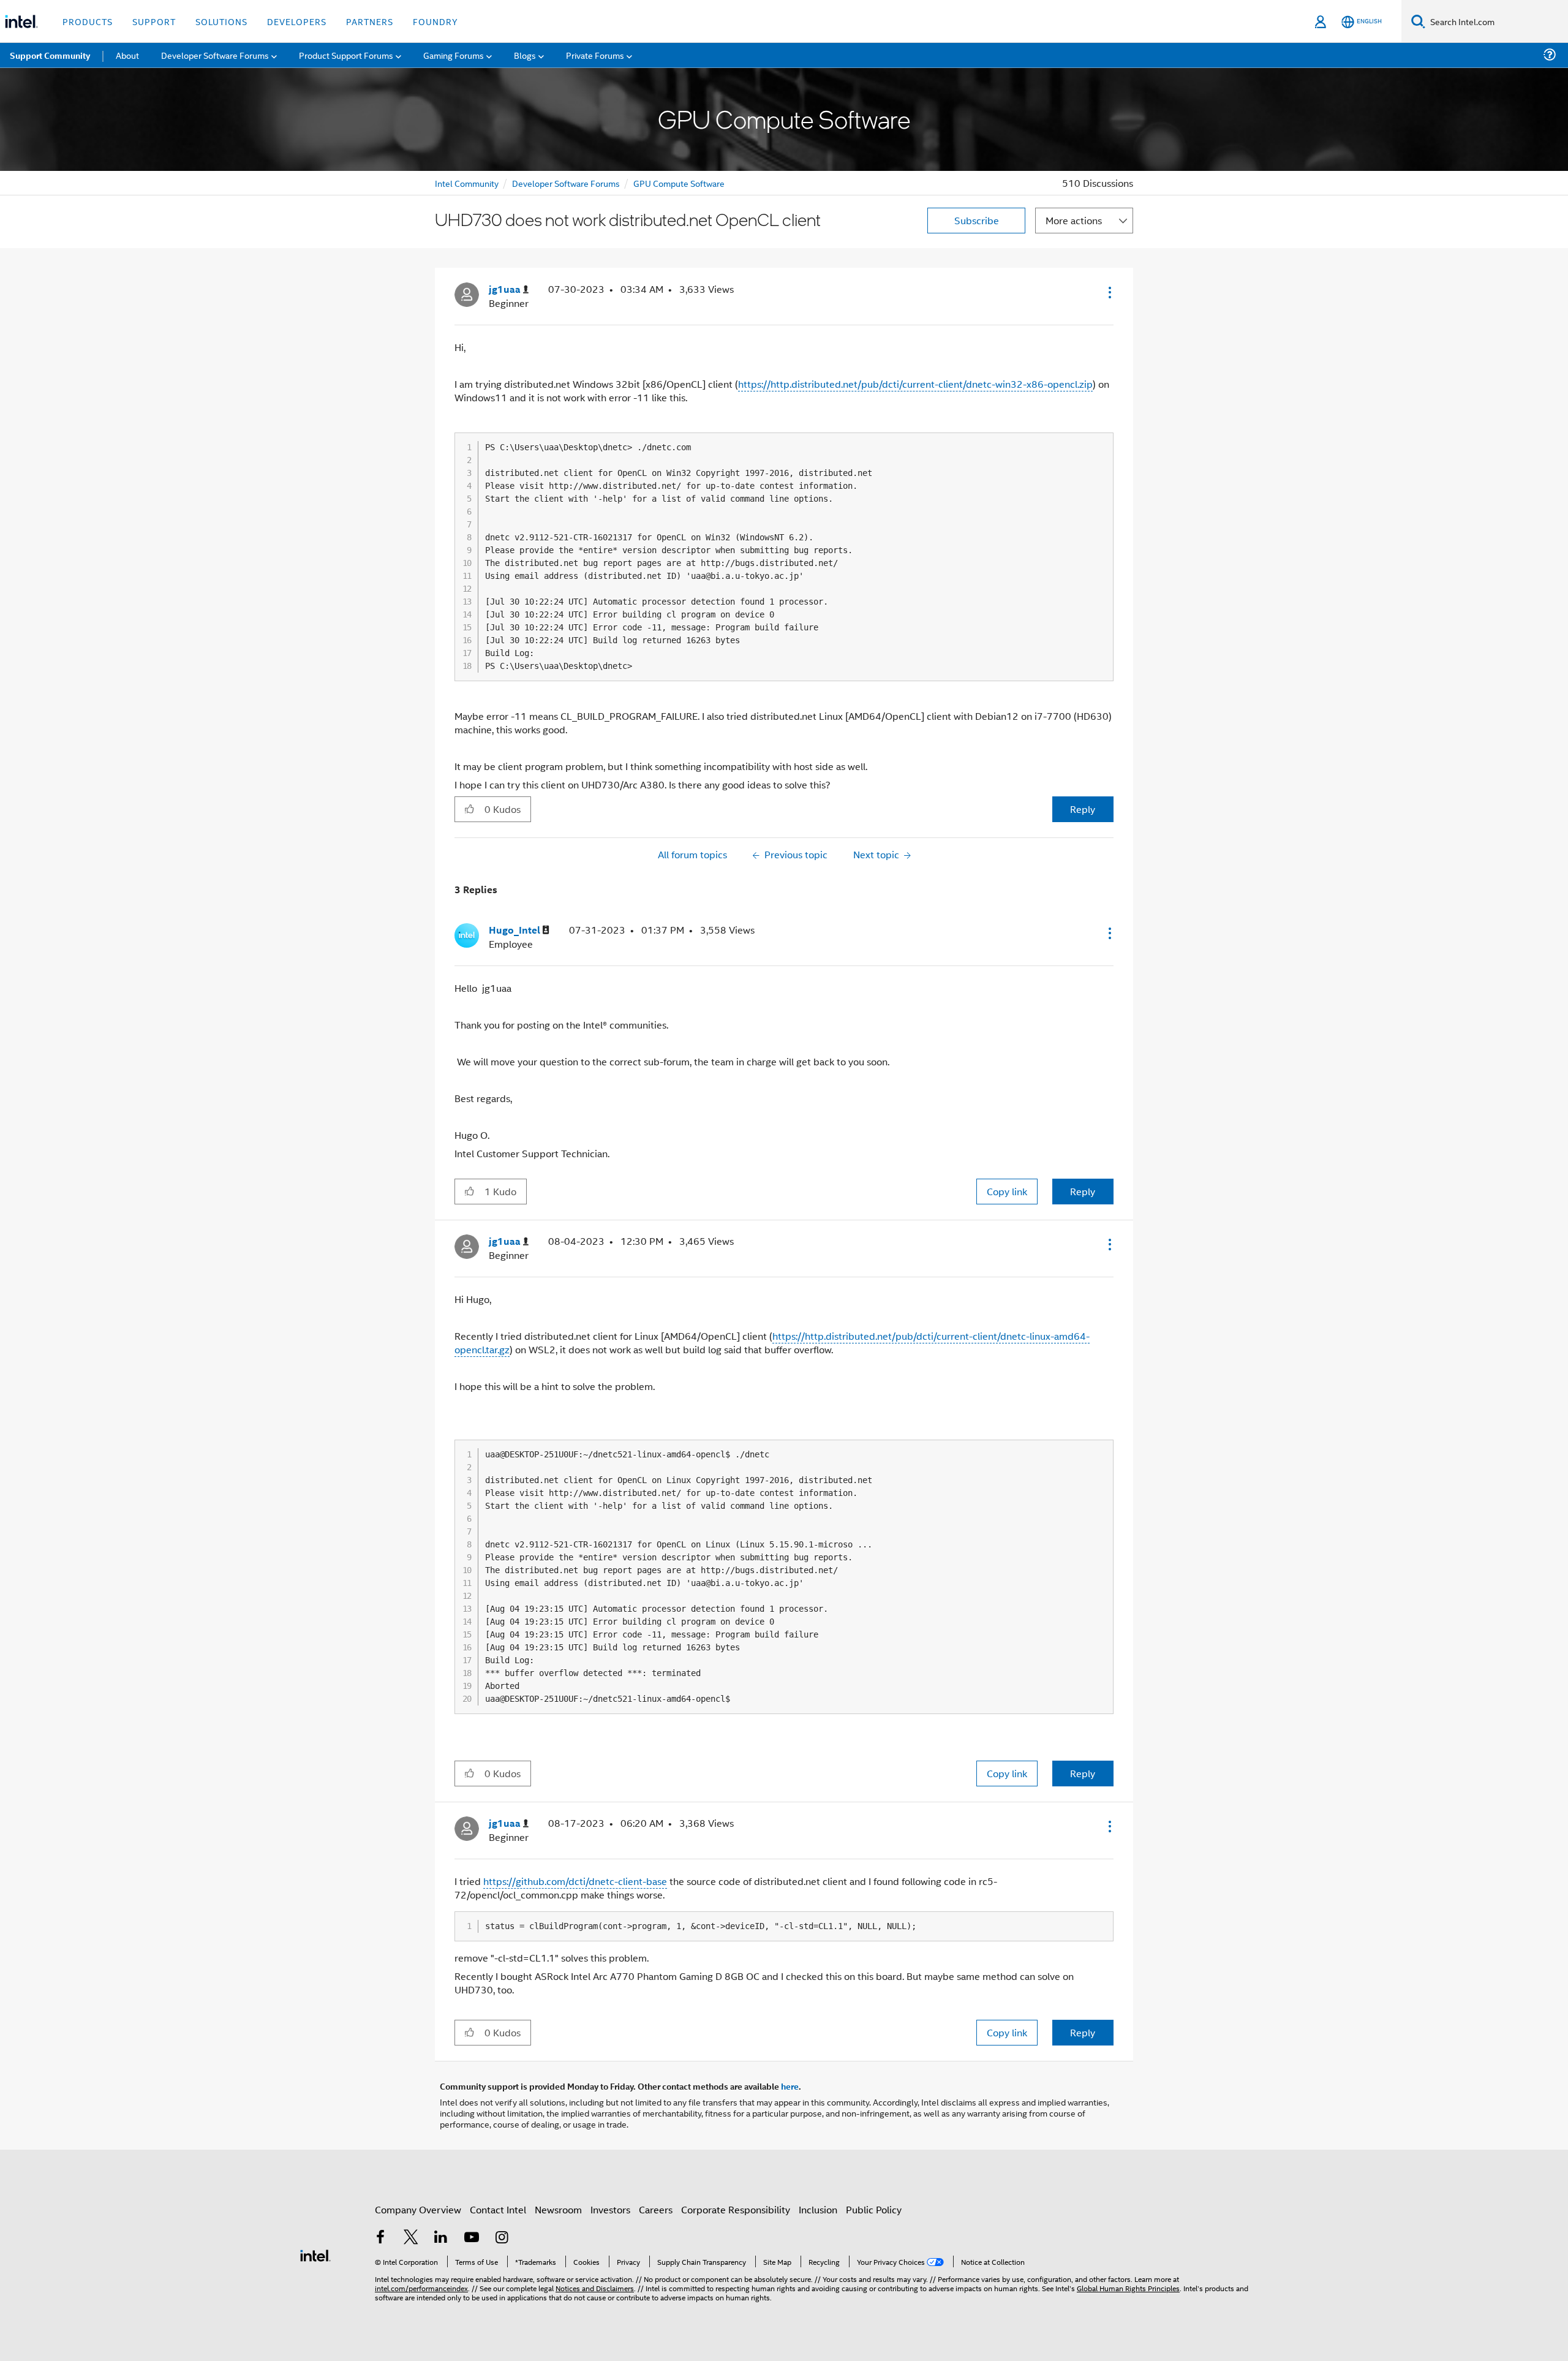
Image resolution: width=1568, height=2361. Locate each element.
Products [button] (88, 21)
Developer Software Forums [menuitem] (215, 55)
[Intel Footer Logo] (315, 2254)
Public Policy (874, 2209)
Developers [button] (297, 21)
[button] (1109, 292)
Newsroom (558, 2209)
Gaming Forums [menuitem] (454, 55)
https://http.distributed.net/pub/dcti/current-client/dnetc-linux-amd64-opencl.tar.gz (772, 1343)
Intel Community (467, 183)
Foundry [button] (435, 21)
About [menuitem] (127, 55)
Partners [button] (370, 21)
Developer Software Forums (566, 183)
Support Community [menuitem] (50, 55)
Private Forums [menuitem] (595, 55)
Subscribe (977, 220)
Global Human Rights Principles (1128, 2288)
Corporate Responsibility (736, 2209)
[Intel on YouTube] (472, 2238)
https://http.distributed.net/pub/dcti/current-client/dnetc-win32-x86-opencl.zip (915, 384)
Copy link (1007, 1191)
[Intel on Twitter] (411, 2238)
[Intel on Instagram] (502, 2238)
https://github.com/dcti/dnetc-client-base (575, 1881)
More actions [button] (1074, 220)
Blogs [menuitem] (525, 55)
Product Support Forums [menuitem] (346, 55)
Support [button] (154, 21)
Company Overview (418, 2209)
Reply (1083, 809)
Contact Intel (498, 2209)
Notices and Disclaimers (595, 2288)
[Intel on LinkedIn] (441, 2238)
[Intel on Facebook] (380, 2238)
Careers (656, 2209)
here (790, 2086)
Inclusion (818, 2209)
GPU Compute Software (679, 183)
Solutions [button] (221, 21)
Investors (610, 2209)
